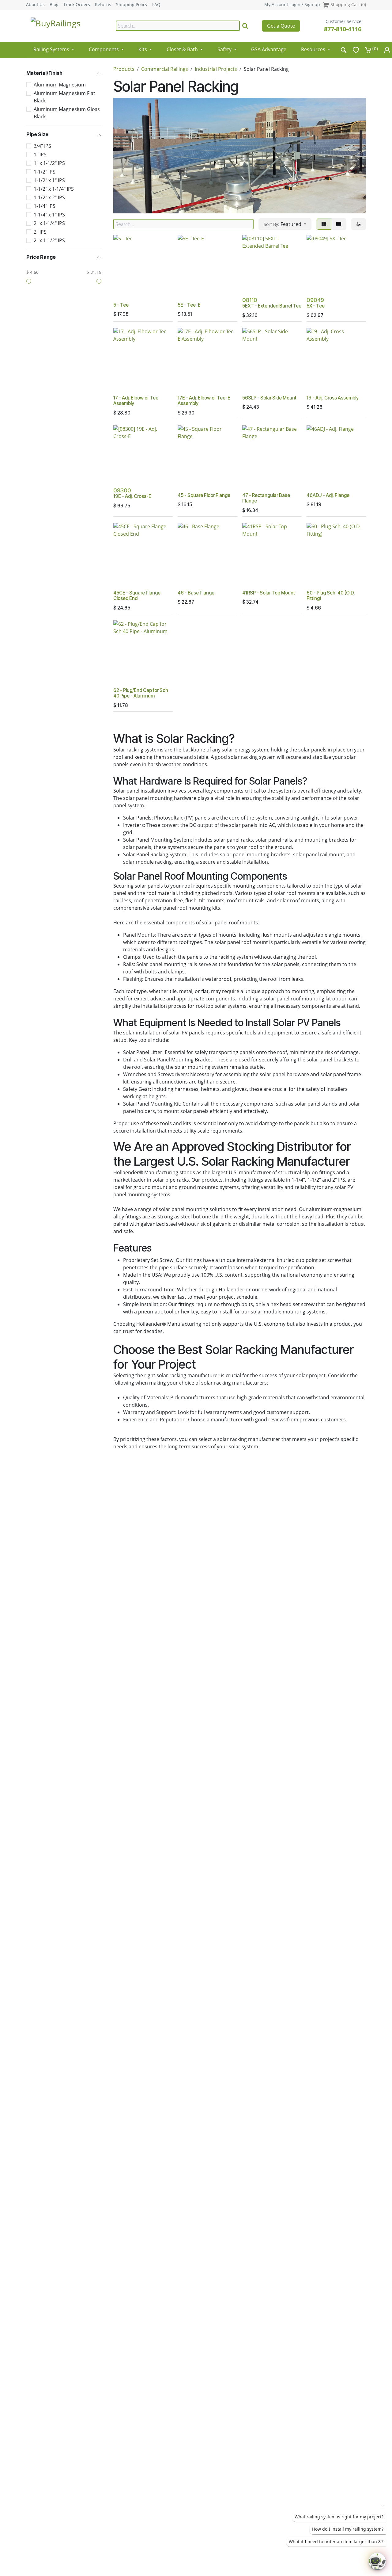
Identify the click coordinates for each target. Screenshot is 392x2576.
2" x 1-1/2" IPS (49, 240)
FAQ (156, 5)
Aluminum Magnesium (60, 85)
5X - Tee (316, 306)
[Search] (245, 26)
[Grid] (324, 224)
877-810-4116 (343, 29)
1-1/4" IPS (45, 206)
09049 (315, 300)
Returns (103, 5)
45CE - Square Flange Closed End (137, 596)
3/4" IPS (42, 146)
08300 (122, 490)
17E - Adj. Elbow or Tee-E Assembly (204, 401)
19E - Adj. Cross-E (132, 496)
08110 (250, 300)
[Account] (387, 50)
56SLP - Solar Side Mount (269, 398)
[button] (285, 224)
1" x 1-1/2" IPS (49, 163)
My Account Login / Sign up (292, 4)
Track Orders (77, 5)
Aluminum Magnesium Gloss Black (67, 113)
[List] (339, 224)
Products (124, 69)
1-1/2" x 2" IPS (49, 197)
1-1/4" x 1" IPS (49, 215)
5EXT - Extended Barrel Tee (272, 306)
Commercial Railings (165, 69)
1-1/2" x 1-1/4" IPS (54, 189)
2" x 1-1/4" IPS (49, 223)
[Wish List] (356, 50)
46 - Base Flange (196, 593)
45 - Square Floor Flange (204, 495)
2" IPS (40, 232)
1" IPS (40, 155)
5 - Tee (121, 305)
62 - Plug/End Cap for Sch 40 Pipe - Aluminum (141, 693)
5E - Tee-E (189, 305)
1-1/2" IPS (45, 172)
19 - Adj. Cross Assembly (333, 398)
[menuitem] (54, 47)
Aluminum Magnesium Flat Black (64, 97)
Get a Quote (281, 26)
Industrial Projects (216, 69)
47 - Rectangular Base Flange (266, 498)
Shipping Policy (132, 5)
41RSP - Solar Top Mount (269, 593)
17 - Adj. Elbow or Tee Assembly (136, 401)
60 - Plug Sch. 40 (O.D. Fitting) (331, 596)
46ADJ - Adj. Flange (328, 495)
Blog (54, 5)
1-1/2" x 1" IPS (49, 180)
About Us (35, 5)
